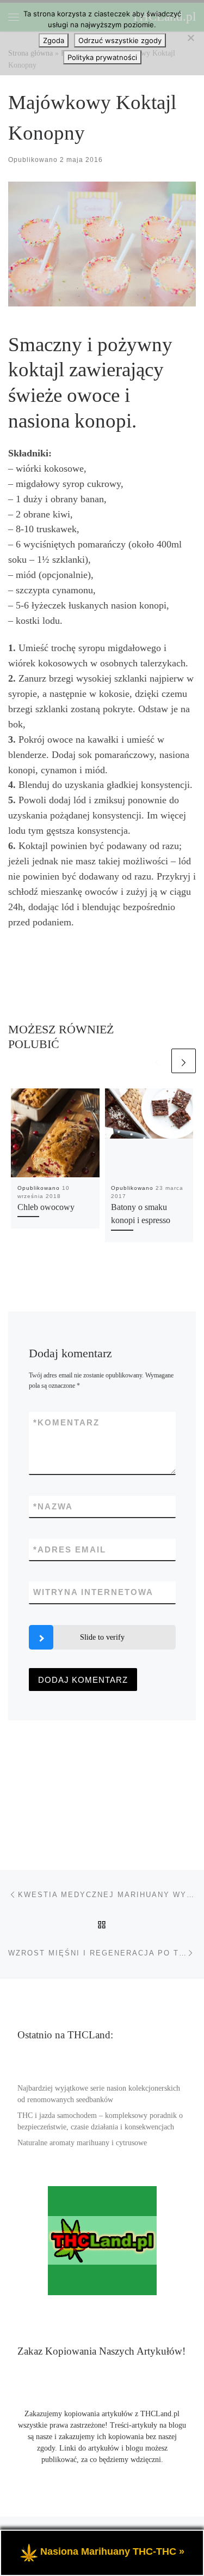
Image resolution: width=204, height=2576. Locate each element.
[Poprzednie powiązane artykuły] (157, 1061)
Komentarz (66, 1422)
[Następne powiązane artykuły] (184, 1061)
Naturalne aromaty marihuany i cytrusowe (82, 2143)
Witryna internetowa (93, 1592)
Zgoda (54, 40)
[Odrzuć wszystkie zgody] (190, 38)
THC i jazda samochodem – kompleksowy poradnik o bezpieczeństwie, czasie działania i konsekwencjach (100, 2121)
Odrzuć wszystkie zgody (120, 40)
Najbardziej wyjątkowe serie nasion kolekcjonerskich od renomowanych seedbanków (99, 2094)
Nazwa (53, 1506)
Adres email (70, 1549)
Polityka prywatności (102, 57)
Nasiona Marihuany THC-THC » (112, 2551)
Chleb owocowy (46, 1207)
